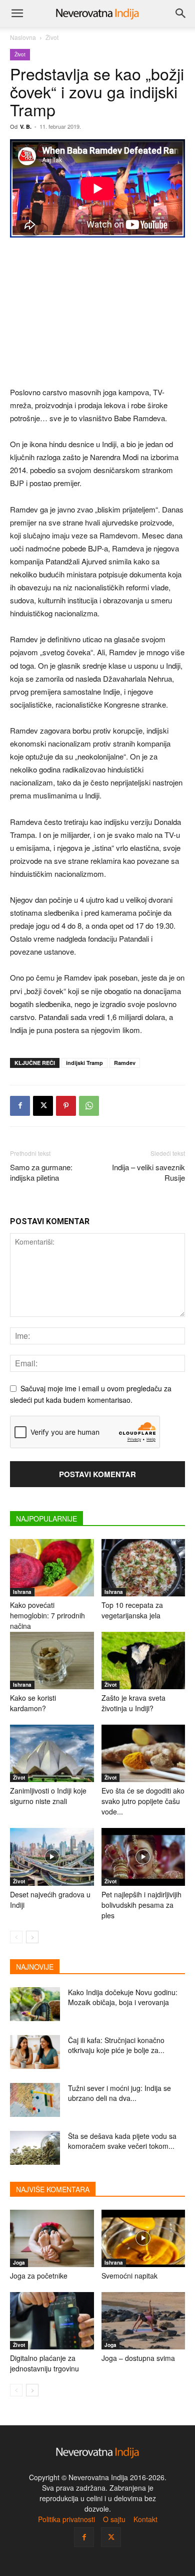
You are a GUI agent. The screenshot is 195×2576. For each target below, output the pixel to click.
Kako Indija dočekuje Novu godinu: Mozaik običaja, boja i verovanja (123, 1997)
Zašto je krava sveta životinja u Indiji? (133, 1703)
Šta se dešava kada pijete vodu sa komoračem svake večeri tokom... (122, 2141)
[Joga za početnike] (52, 2238)
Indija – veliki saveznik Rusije (148, 1172)
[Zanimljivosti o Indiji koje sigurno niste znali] (52, 1753)
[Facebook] (20, 1106)
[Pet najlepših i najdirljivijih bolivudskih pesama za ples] (143, 1857)
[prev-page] (16, 1937)
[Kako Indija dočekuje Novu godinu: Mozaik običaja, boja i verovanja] (35, 2004)
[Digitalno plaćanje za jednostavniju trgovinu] (52, 2321)
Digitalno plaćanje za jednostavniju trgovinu (44, 2363)
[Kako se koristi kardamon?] (52, 1661)
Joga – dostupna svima (138, 2358)
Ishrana (22, 1592)
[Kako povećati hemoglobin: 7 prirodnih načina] (52, 1568)
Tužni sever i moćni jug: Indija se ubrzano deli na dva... (119, 2093)
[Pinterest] (66, 1106)
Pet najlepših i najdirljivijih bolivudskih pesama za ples (141, 1905)
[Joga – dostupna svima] (143, 2321)
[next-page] (32, 1937)
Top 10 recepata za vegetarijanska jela (132, 1610)
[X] (43, 1106)
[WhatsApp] (89, 1106)
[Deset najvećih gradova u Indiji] (52, 1857)
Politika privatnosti (66, 2519)
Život (52, 37)
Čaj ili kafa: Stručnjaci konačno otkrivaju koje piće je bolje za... (116, 2045)
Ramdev (125, 1063)
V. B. (26, 127)
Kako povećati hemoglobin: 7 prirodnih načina (47, 1615)
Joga (19, 2263)
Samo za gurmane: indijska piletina (41, 1172)
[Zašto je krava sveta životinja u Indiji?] (143, 1661)
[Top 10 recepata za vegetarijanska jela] (143, 1568)
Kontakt (145, 2519)
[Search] (181, 13)
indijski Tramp (84, 1063)
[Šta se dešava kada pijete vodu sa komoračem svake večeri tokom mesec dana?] (35, 2148)
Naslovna (23, 37)
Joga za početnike (39, 2276)
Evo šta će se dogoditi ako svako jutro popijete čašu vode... (143, 1801)
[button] (17, 13)
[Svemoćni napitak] (143, 2238)
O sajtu (114, 2519)
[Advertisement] (97, 313)
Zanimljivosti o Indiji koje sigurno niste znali (48, 1796)
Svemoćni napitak (129, 2276)
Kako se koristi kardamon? (33, 1703)
